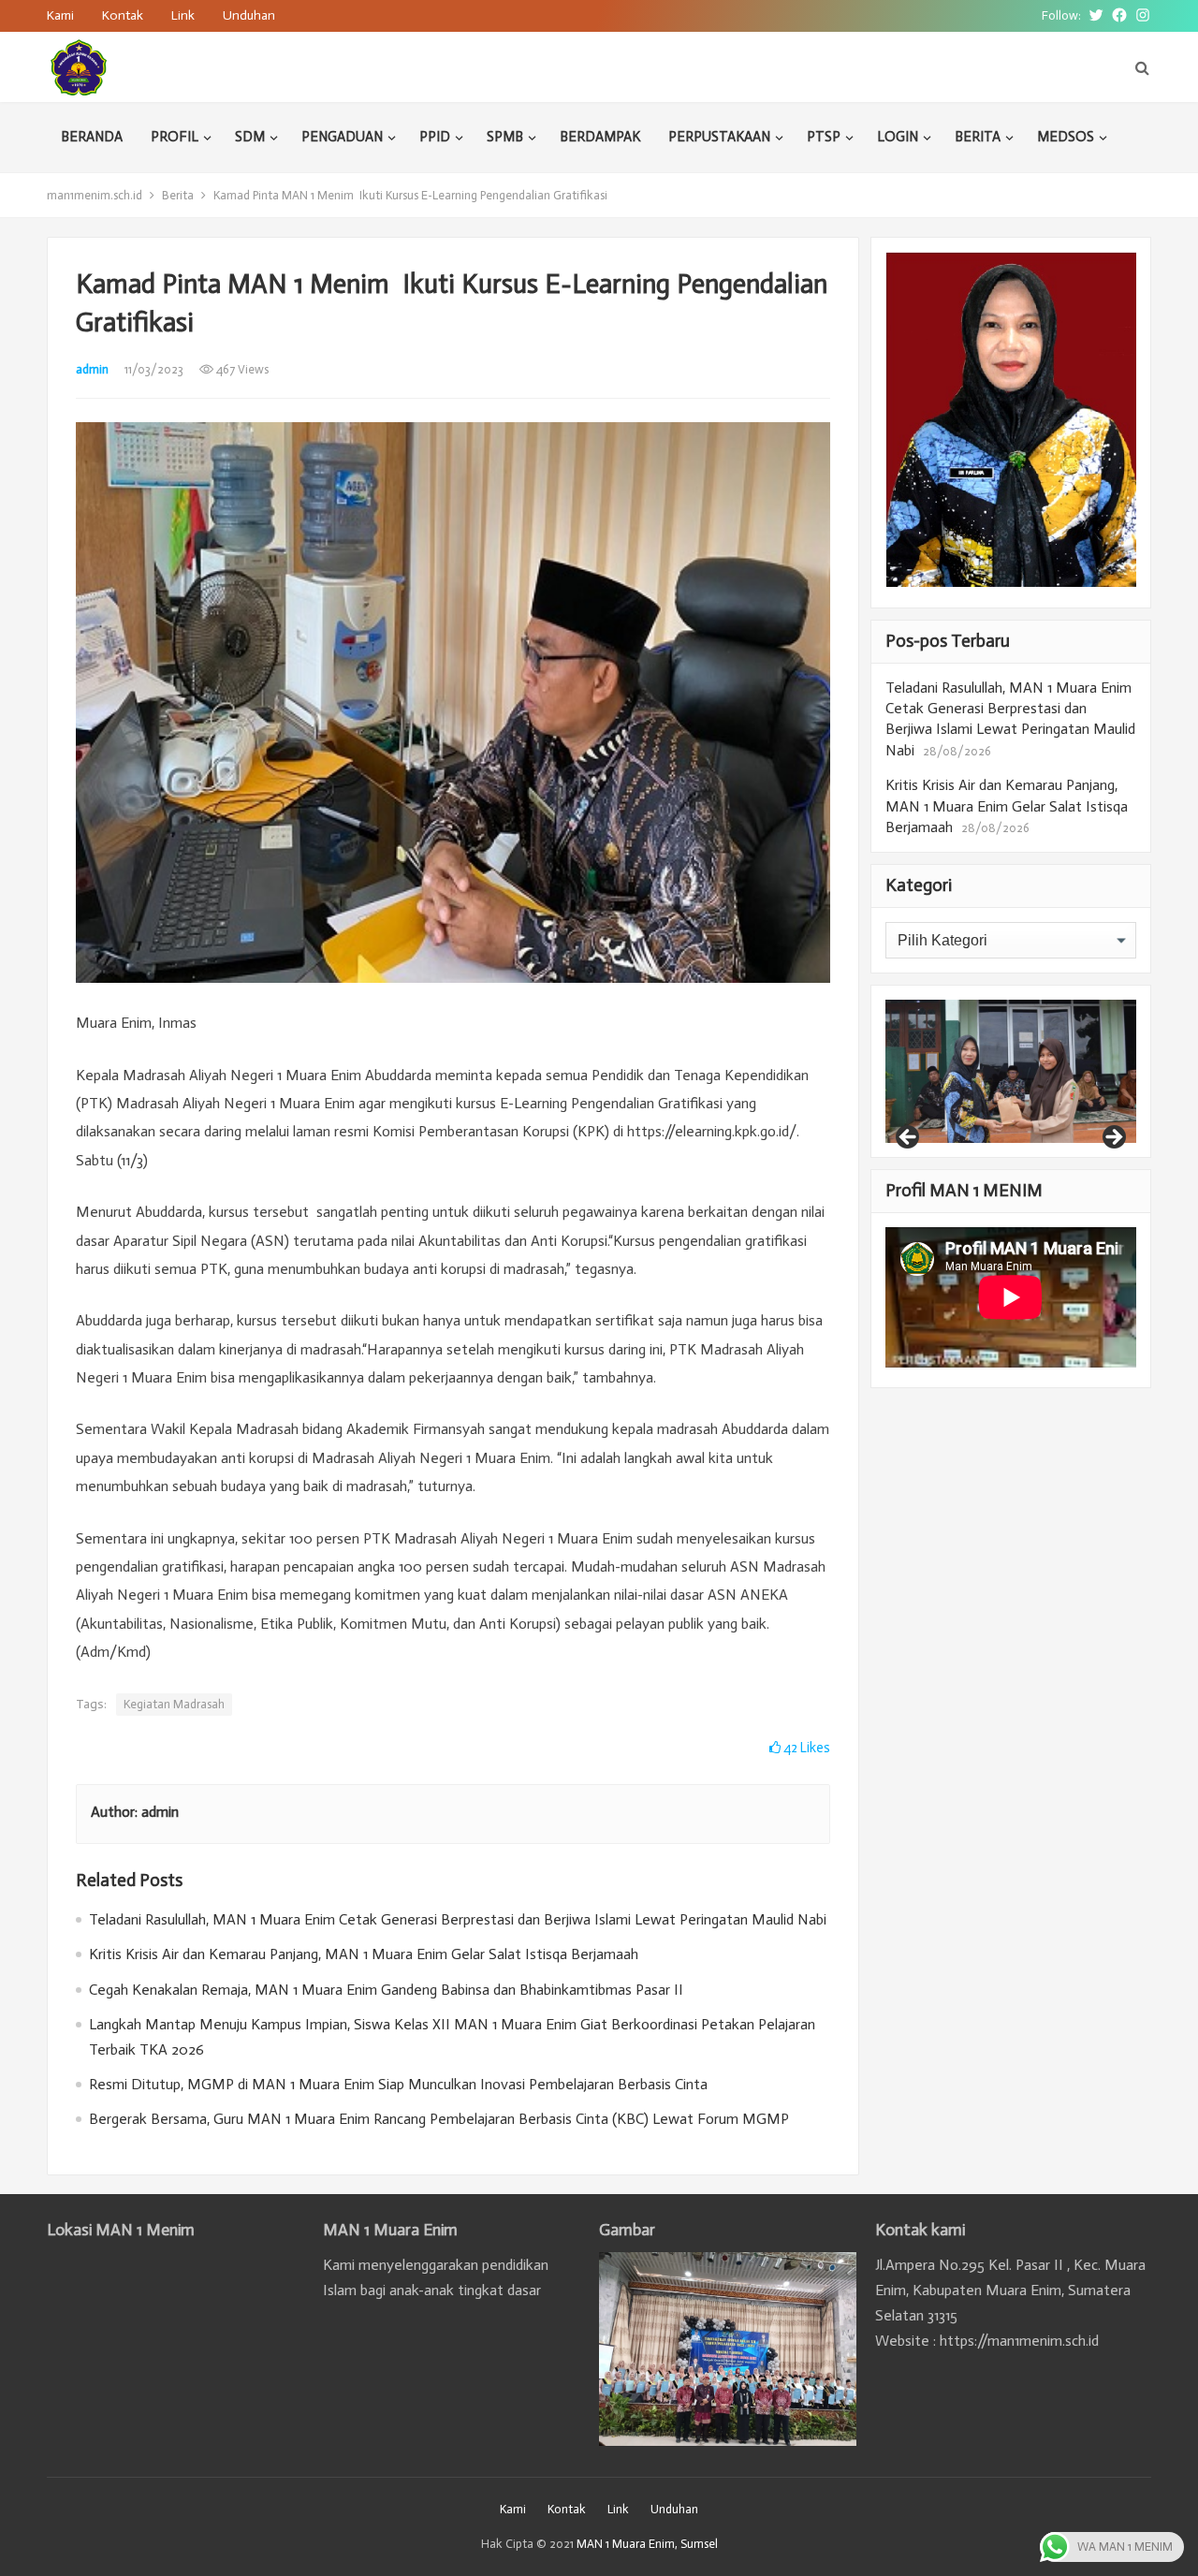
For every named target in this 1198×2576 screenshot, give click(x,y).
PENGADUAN (342, 137)
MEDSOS (1066, 137)
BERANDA (92, 137)
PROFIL (175, 137)
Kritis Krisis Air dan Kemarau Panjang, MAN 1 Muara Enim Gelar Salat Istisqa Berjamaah (364, 1954)
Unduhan (249, 15)
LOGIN (898, 137)
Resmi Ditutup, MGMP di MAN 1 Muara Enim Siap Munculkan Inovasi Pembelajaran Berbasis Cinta (398, 2084)
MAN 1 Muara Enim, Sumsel (647, 2544)
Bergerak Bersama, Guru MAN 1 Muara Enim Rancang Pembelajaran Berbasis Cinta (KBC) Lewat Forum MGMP (439, 2119)
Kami (60, 15)
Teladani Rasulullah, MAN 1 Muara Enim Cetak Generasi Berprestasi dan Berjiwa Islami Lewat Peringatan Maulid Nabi (458, 1919)
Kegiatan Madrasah (174, 1704)
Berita (178, 195)
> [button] (1113, 1138)
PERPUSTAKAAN (719, 137)
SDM (250, 137)
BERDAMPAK (600, 137)
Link (183, 15)
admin (92, 369)
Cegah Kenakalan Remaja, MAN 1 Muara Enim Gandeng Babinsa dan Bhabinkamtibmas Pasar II (386, 1990)
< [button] (909, 1138)
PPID (435, 137)
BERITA (978, 137)
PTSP (824, 137)
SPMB (505, 137)
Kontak (123, 15)
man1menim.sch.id (95, 195)
